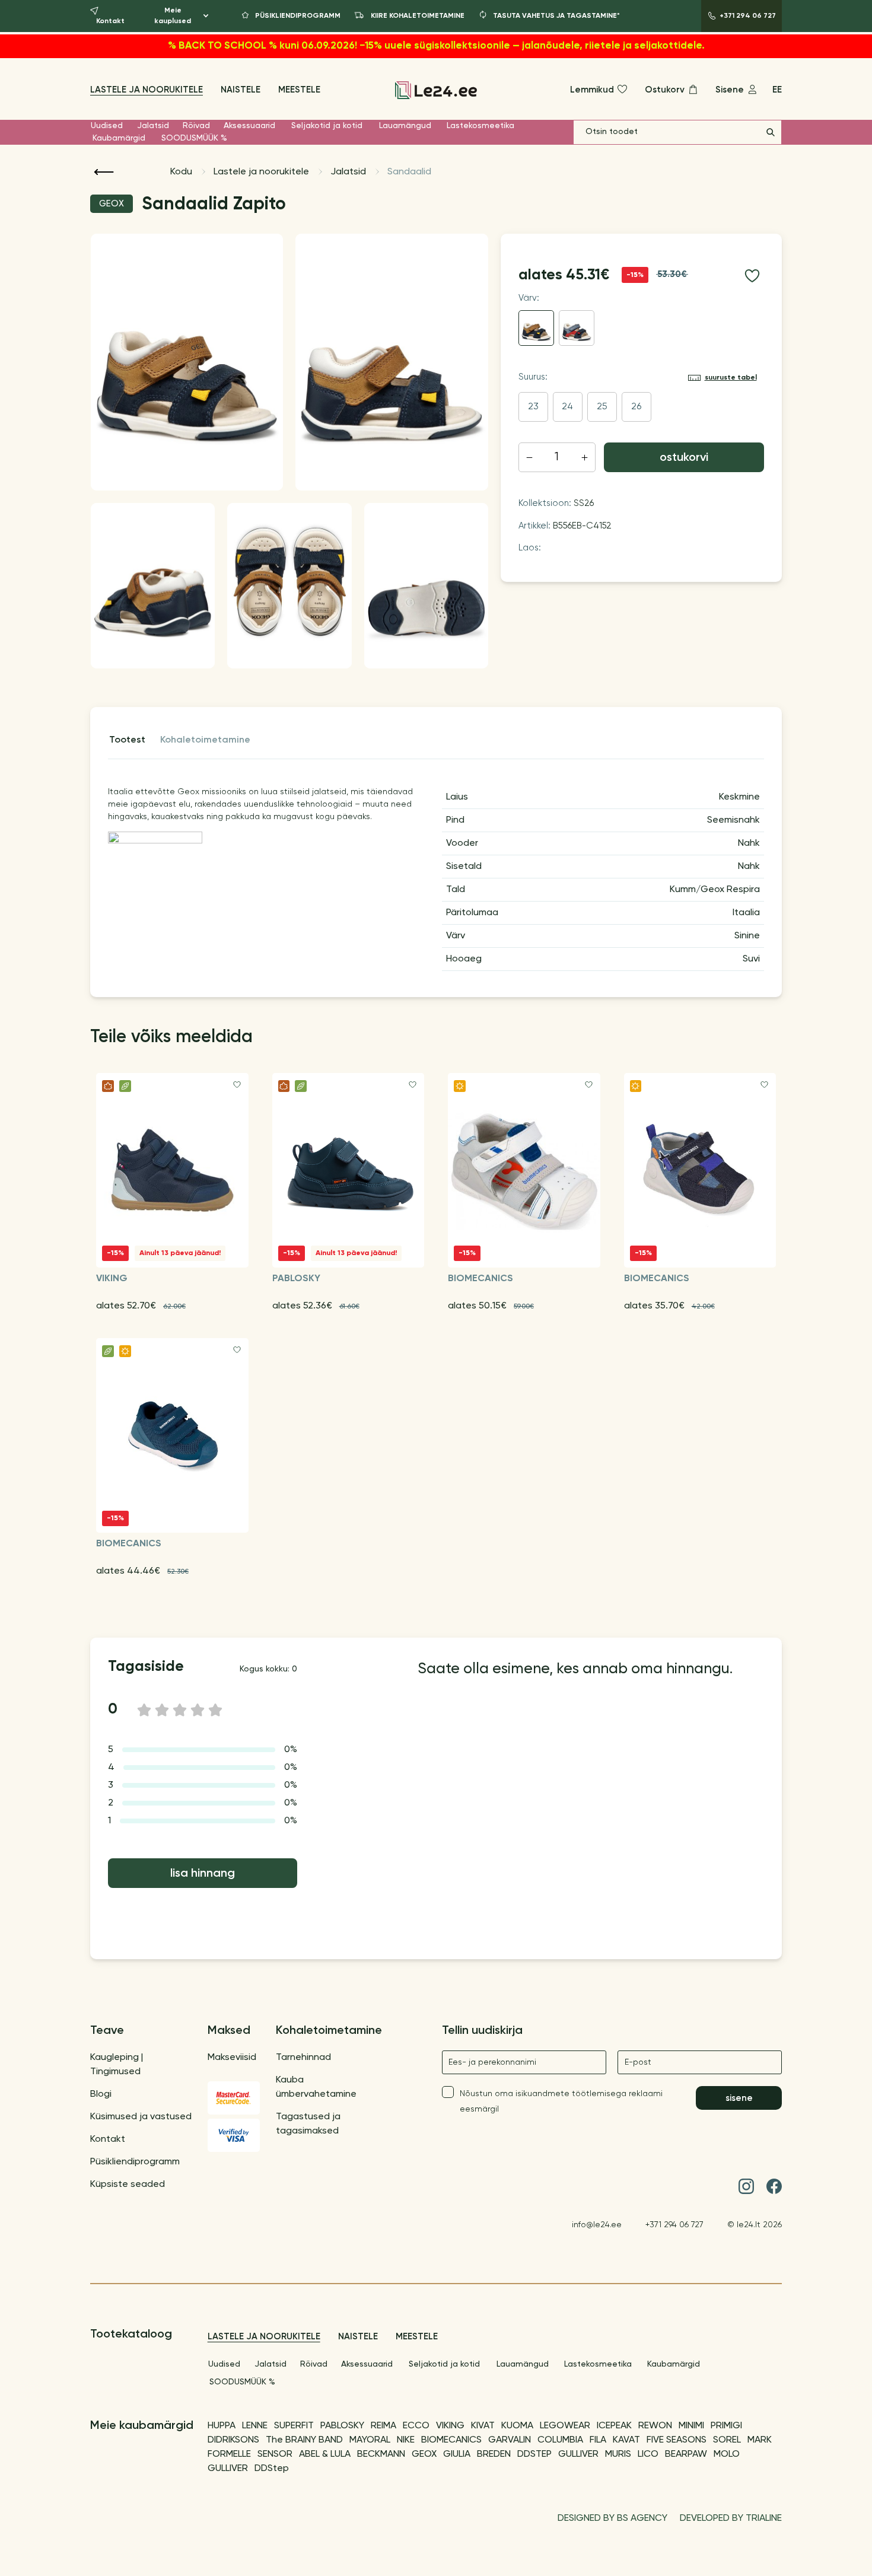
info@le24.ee (597, 2225)
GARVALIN (510, 2440)
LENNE (255, 2426)
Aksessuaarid (249, 126)
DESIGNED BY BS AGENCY (612, 2518)
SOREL (727, 2440)
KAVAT (626, 2440)
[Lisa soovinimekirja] (752, 276)
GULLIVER (578, 2454)
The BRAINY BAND (304, 2440)
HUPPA (222, 2426)
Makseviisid (232, 2058)
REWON (655, 2426)
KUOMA (517, 2426)
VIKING (450, 2426)
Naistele (241, 90)
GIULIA (457, 2454)
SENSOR (275, 2454)
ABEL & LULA (325, 2454)
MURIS (618, 2454)
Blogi (101, 2094)
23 (533, 407)
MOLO (727, 2454)
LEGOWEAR (565, 2426)
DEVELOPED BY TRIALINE (731, 2518)
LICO (648, 2454)
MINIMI (691, 2426)
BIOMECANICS (451, 2440)
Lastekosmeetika (480, 126)
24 (567, 407)
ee (777, 90)
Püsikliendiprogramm (135, 2162)
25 (602, 407)
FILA (598, 2440)
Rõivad (196, 126)
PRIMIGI (726, 2426)
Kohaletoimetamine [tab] (205, 740)
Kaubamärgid (119, 138)
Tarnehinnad (303, 2058)
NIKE (406, 2440)
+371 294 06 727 (674, 2225)
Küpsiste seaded (128, 2185)
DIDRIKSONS (233, 2440)
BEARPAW (686, 2454)
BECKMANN (381, 2454)
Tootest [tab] (127, 740)
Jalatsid (153, 126)
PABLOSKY (342, 2426)
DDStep (272, 2469)
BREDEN (494, 2454)
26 (636, 407)
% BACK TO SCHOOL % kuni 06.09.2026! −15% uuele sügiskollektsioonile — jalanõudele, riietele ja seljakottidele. (436, 46)
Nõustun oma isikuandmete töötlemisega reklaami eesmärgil (561, 2101)
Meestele (299, 90)
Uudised (107, 126)
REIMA (384, 2426)
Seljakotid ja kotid (327, 126)
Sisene (739, 2098)
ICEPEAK (614, 2426)
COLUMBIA (560, 2440)
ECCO (416, 2426)
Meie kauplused (173, 16)
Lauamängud (405, 126)
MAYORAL (370, 2440)
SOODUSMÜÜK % (194, 138)
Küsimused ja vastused (141, 2117)
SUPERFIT (294, 2426)
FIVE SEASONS (677, 2440)
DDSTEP (534, 2454)
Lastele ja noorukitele (147, 90)
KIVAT (483, 2426)
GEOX (424, 2454)
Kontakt (108, 2139)
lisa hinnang (203, 1874)
